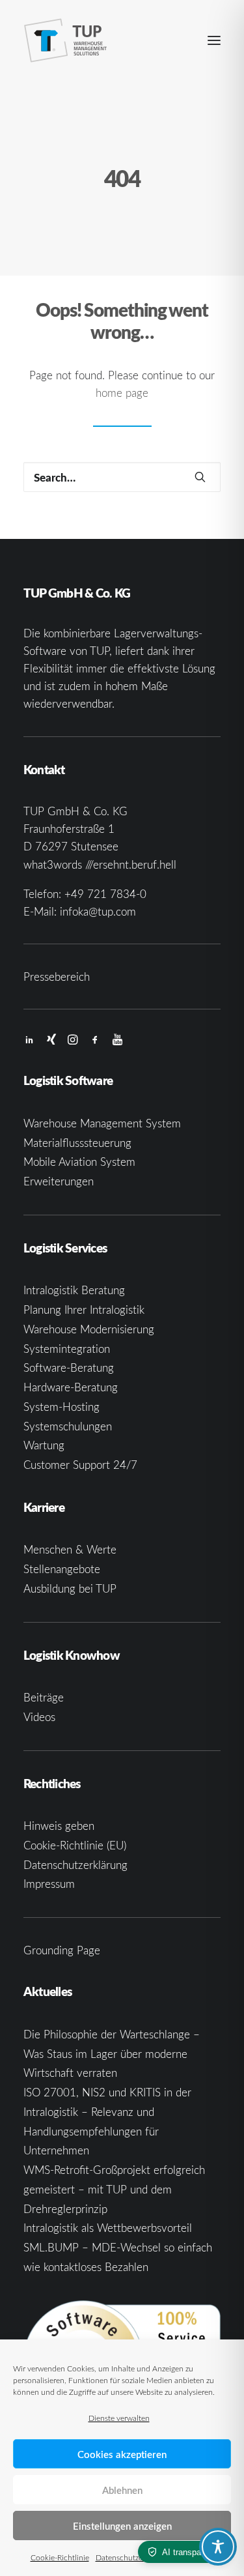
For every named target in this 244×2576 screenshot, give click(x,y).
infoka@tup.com (98, 911)
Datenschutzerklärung (133, 2557)
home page (122, 393)
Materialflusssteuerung (77, 1143)
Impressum (49, 1884)
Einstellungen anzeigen (122, 2526)
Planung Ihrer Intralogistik (84, 1310)
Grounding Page (62, 1950)
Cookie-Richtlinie (60, 2557)
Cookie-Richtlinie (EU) (75, 1845)
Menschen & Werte (70, 1549)
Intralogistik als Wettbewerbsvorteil (108, 2228)
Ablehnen (122, 2490)
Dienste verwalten (119, 2418)
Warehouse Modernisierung (89, 1329)
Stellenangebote (62, 1569)
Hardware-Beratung (71, 1387)
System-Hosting (61, 1407)
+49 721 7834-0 (105, 894)
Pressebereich (57, 977)
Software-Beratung (69, 1368)
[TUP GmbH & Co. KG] (66, 40)
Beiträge (44, 1697)
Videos (39, 1717)
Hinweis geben (59, 1826)
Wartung (44, 1445)
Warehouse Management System (102, 1123)
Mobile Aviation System (79, 1162)
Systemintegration (67, 1349)
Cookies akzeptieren (122, 2454)
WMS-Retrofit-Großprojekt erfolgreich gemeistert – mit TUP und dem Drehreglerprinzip (114, 2189)
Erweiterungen (59, 1181)
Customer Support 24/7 (80, 1465)
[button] (214, 40)
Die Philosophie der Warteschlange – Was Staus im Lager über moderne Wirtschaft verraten (112, 2054)
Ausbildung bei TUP (70, 1588)
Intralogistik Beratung (74, 1290)
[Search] (122, 477)
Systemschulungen (68, 1426)
